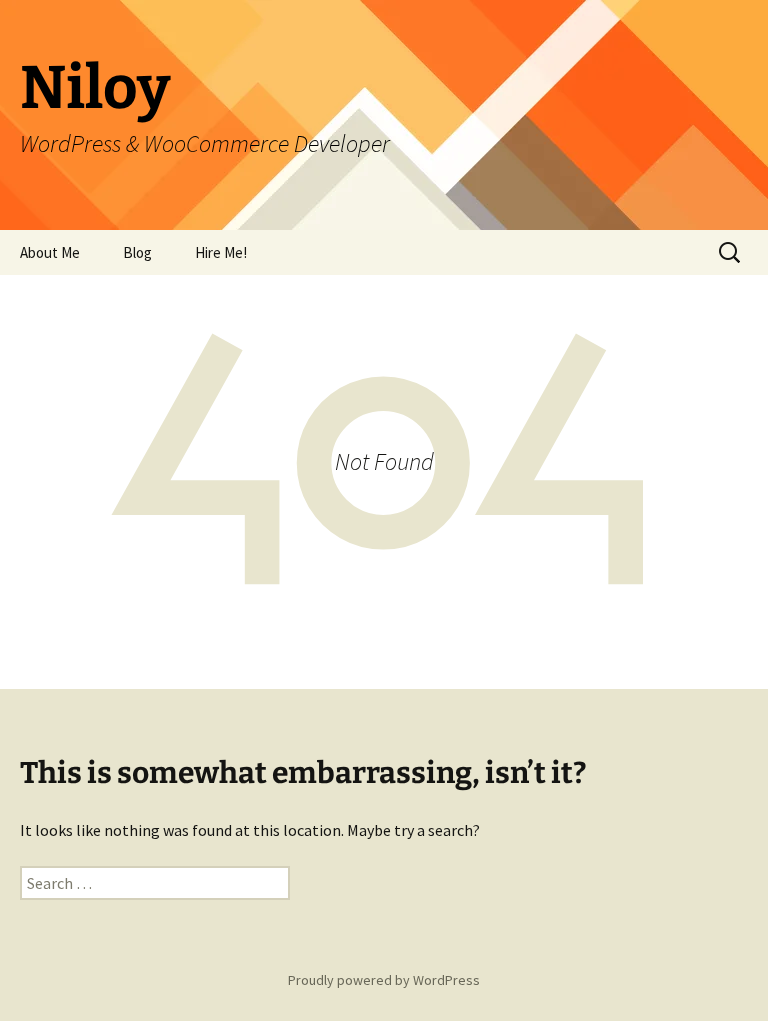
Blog (137, 252)
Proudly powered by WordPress (384, 980)
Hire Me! (221, 252)
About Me (50, 252)
